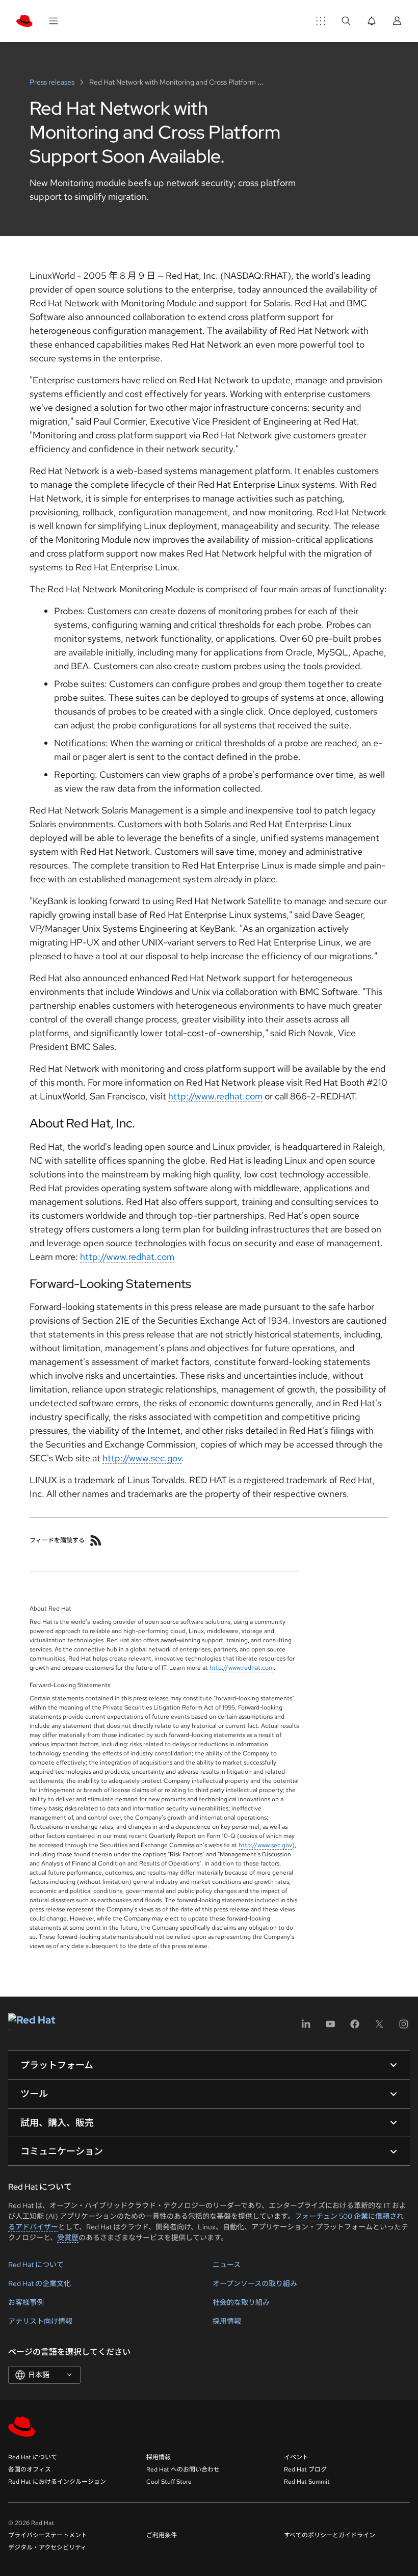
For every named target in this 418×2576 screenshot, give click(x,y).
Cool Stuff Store (169, 2482)
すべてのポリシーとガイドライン (330, 2535)
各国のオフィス (30, 2469)
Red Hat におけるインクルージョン (57, 2482)
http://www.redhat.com (215, 1096)
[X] (379, 2027)
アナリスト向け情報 (40, 2321)
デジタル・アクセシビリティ (47, 2547)
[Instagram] (404, 2027)
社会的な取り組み (241, 2302)
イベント (296, 2457)
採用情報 (227, 2321)
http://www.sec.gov (142, 1458)
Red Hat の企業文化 (40, 2283)
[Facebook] (355, 2027)
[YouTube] (330, 2027)
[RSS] (96, 1540)
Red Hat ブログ (305, 2469)
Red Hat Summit (307, 2482)
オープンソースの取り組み (255, 2283)
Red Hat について (36, 2265)
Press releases (53, 82)
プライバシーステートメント (48, 2535)
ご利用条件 (162, 2535)
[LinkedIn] (306, 2027)
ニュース (227, 2265)
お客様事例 (26, 2302)
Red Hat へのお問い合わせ (183, 2469)
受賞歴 (68, 2238)
